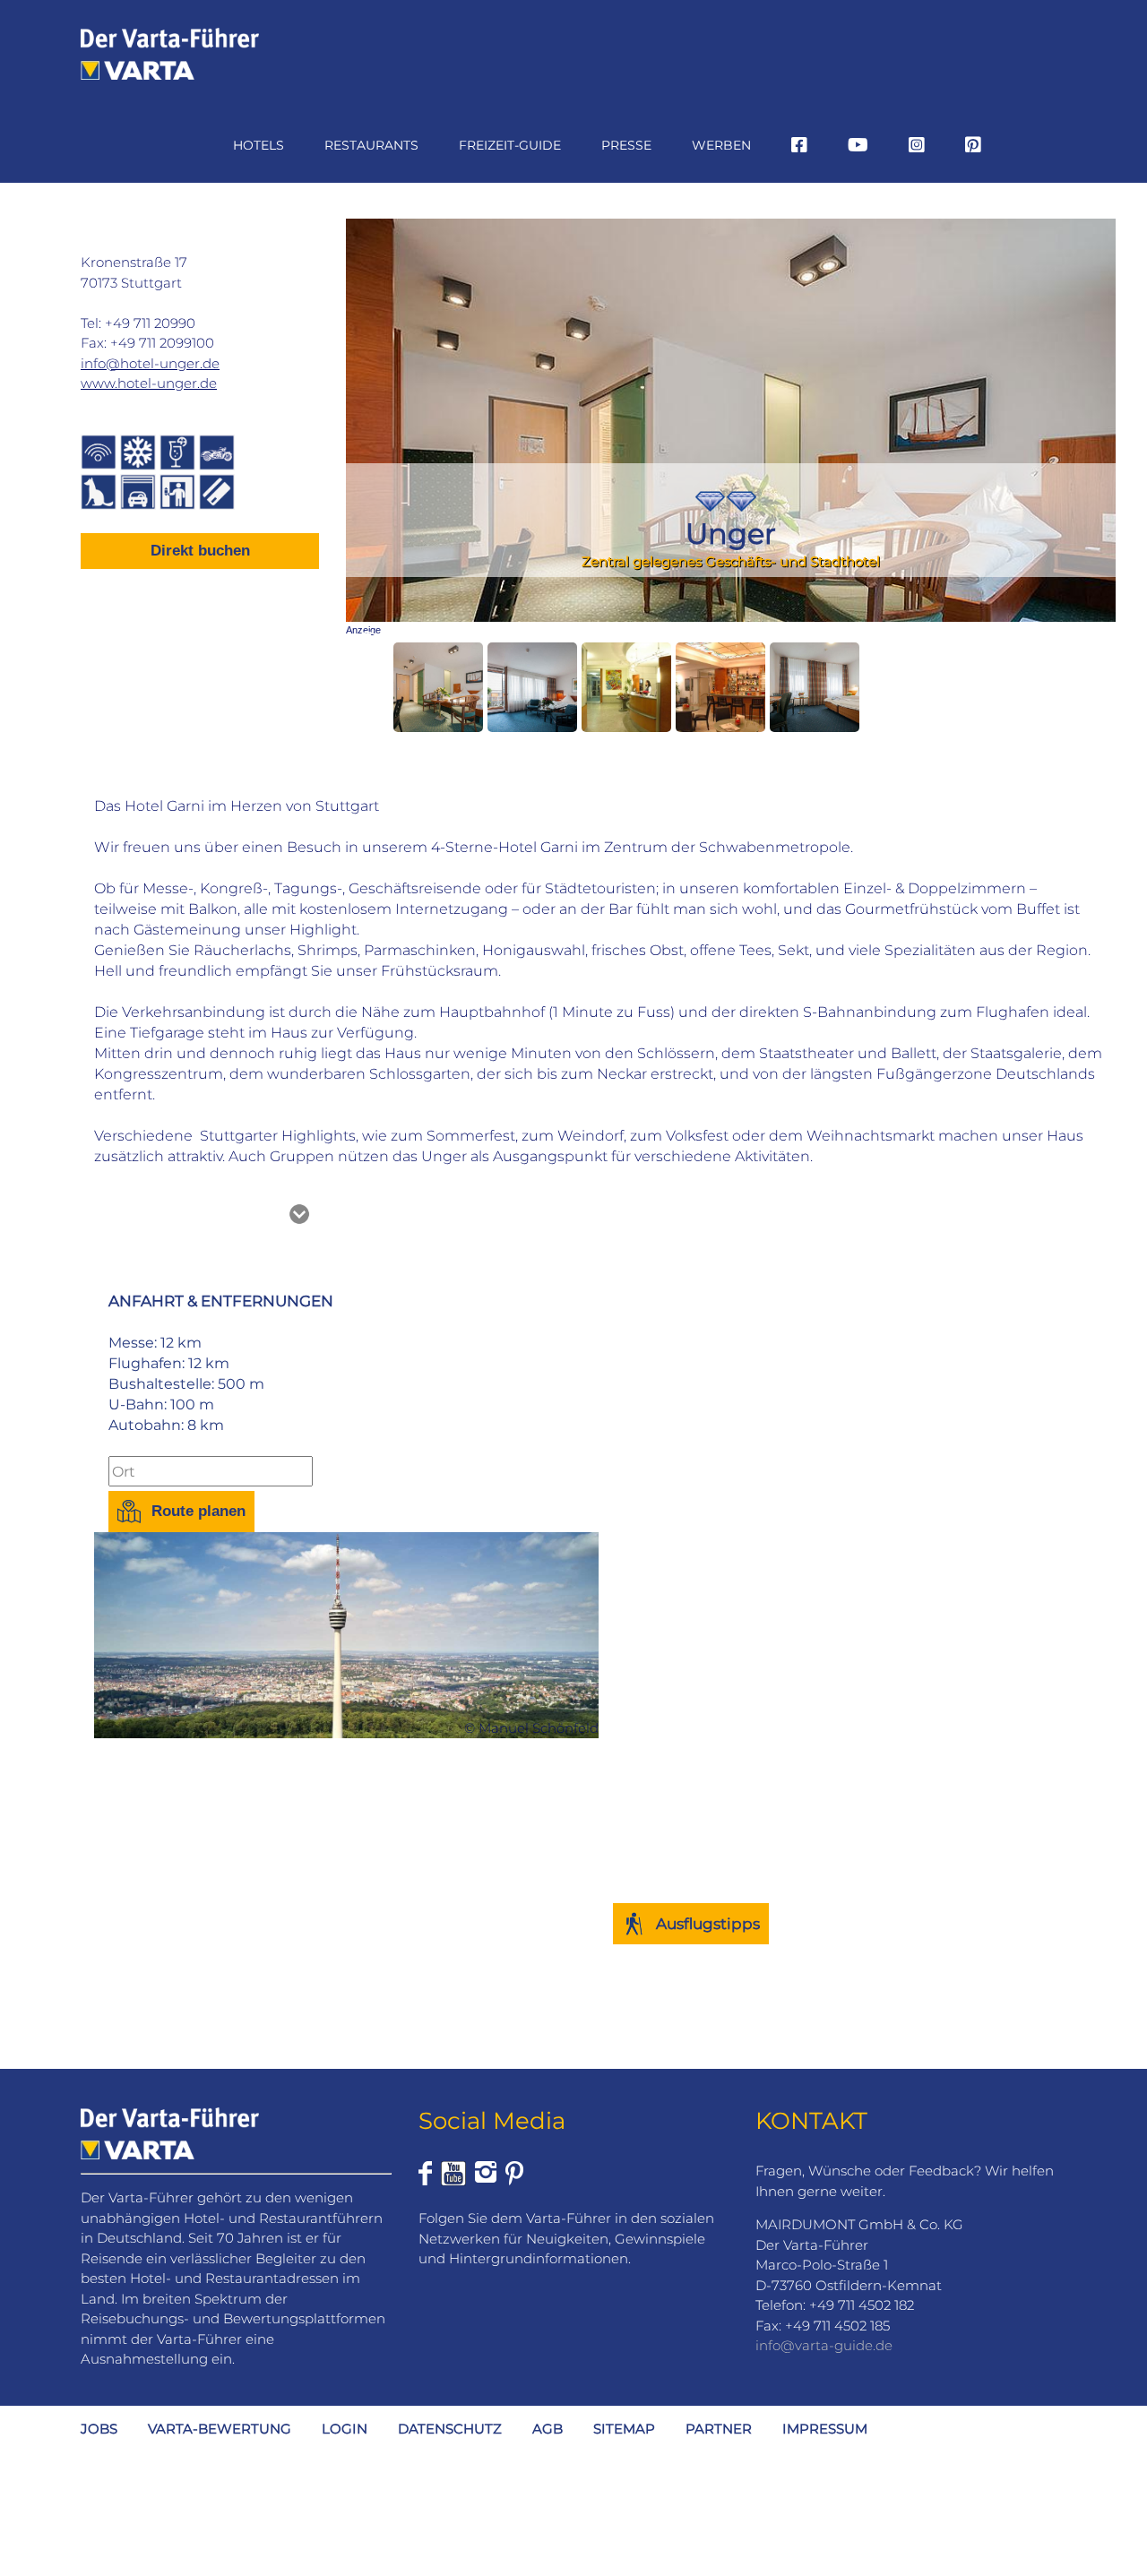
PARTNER (719, 2429)
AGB (548, 2429)
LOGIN (345, 2429)
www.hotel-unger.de (149, 383)
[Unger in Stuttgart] (438, 687)
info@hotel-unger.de (150, 363)
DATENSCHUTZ (450, 2429)
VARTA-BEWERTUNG (220, 2429)
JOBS (99, 2429)
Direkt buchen (200, 551)
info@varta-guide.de (824, 2345)
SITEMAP (624, 2429)
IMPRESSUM (825, 2429)
